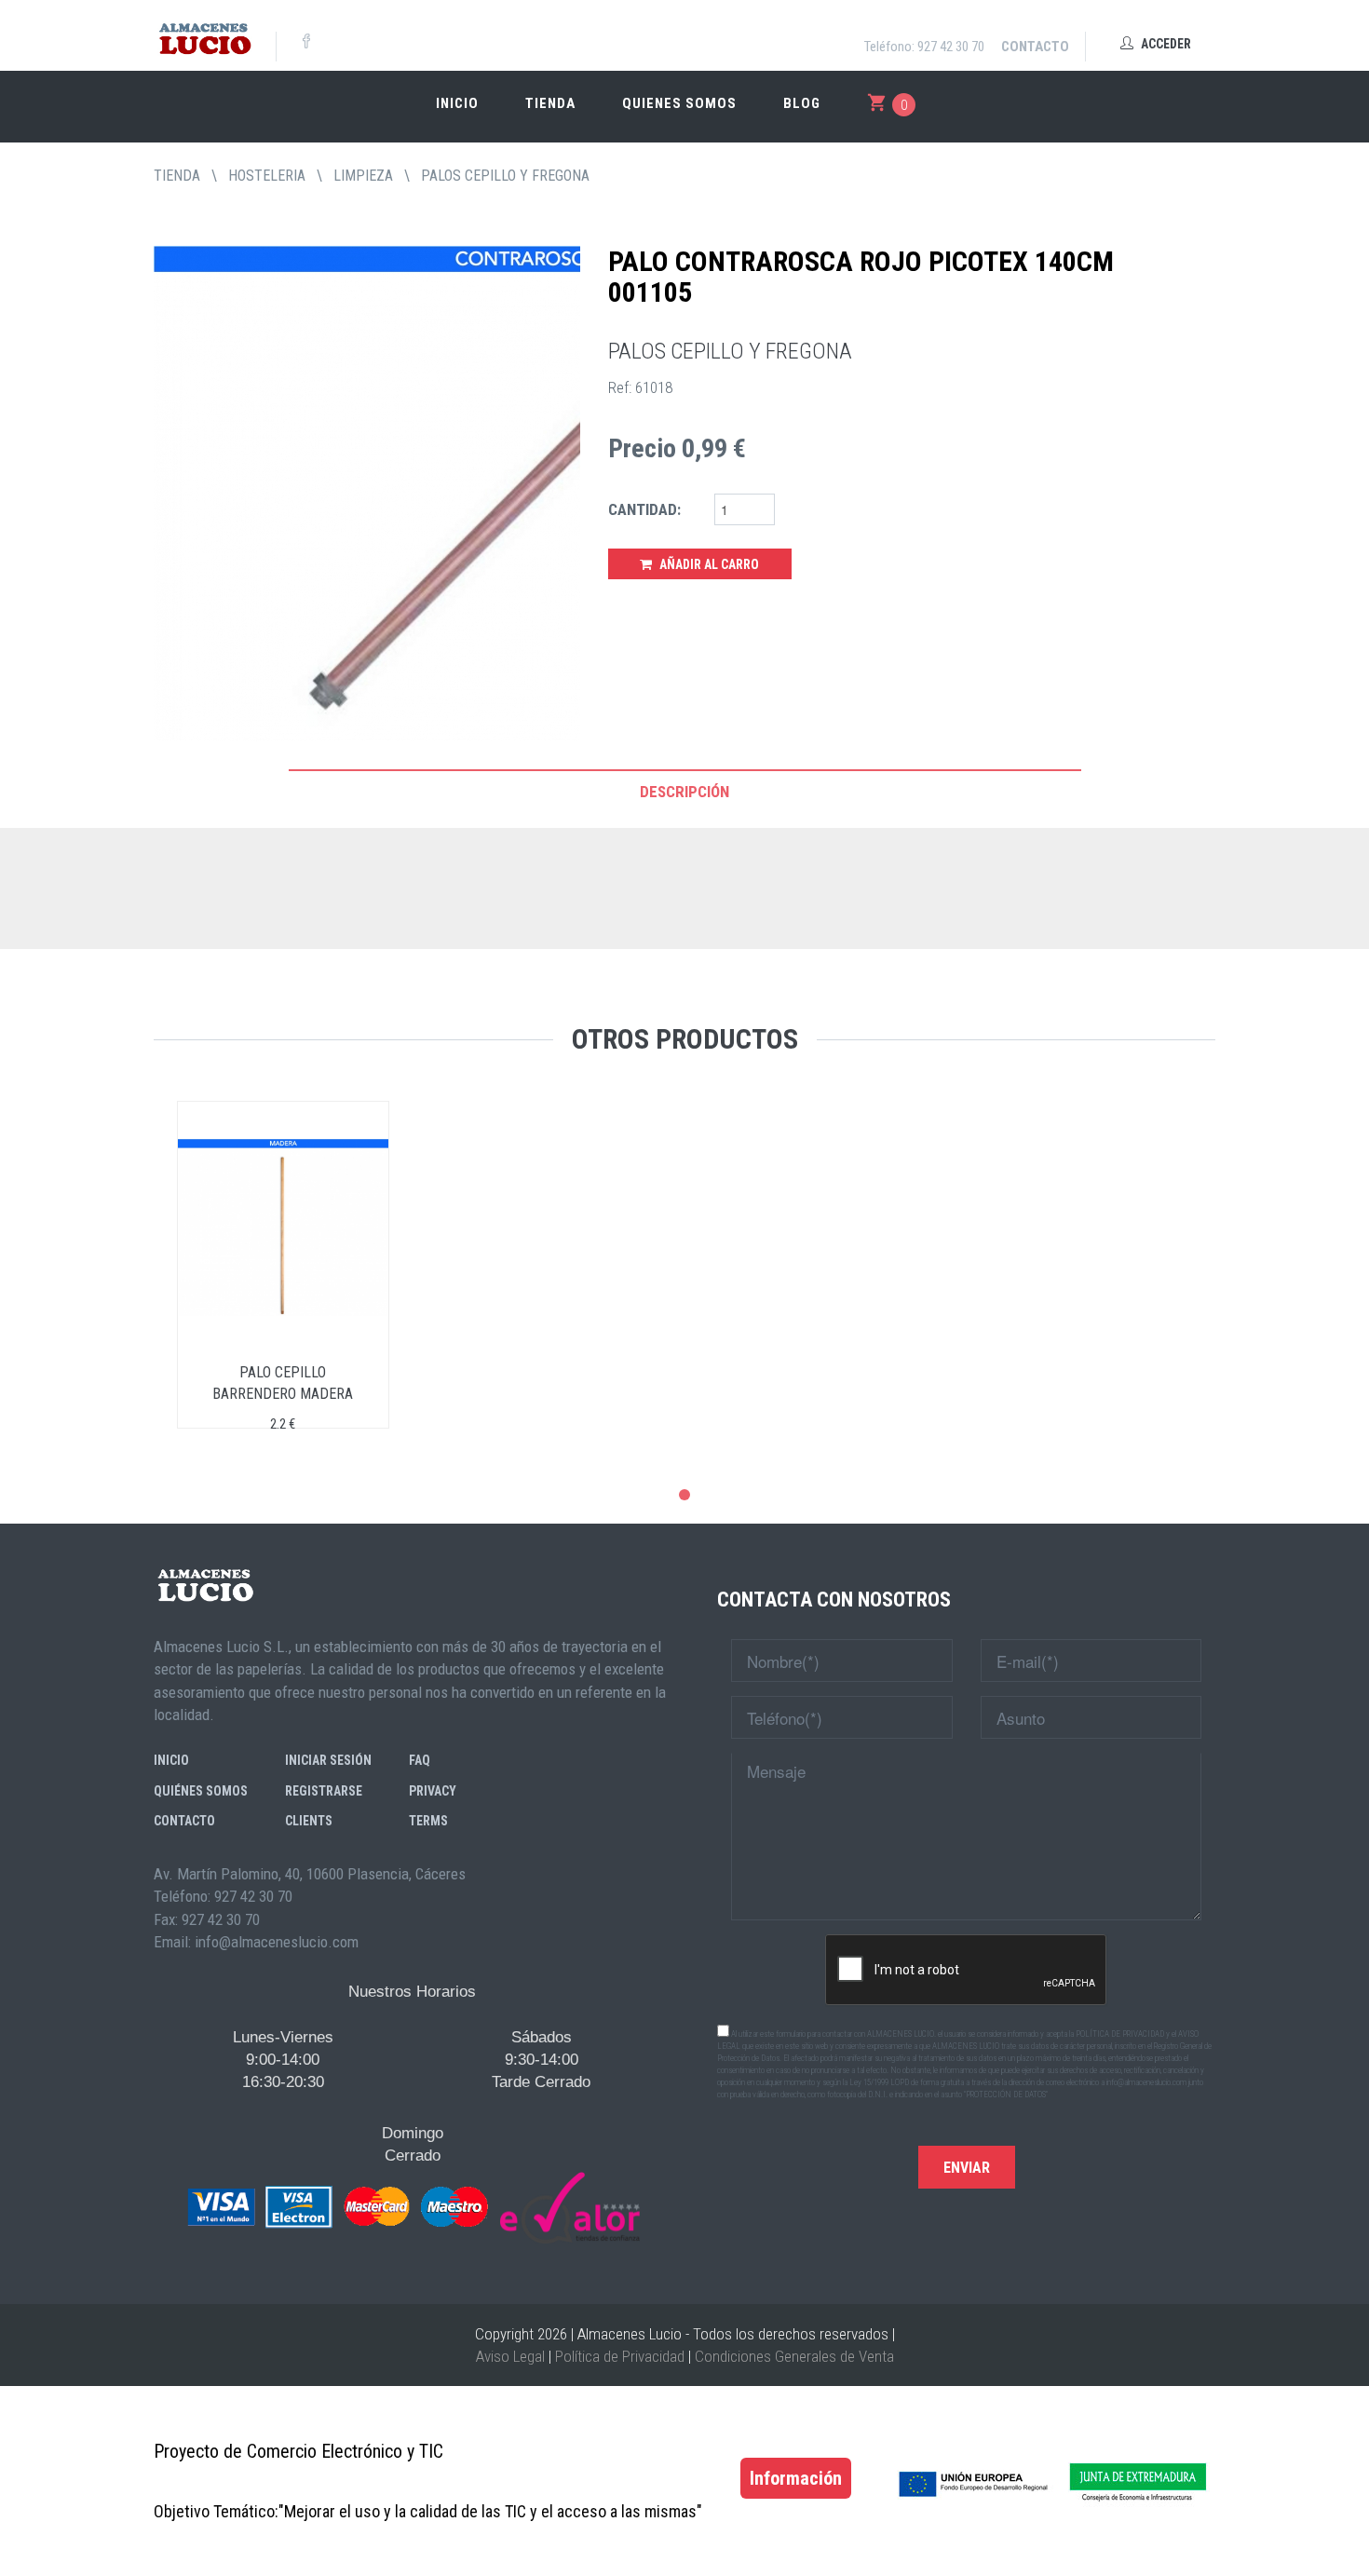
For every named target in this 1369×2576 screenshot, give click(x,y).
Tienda (550, 103)
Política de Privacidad (620, 2356)
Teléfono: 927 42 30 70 (924, 47)
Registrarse (324, 1791)
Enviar (967, 2168)
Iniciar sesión (328, 1760)
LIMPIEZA (363, 176)
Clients (309, 1821)
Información (796, 2478)
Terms (428, 1821)
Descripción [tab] (684, 792)
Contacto (1035, 47)
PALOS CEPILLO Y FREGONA (505, 176)
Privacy (433, 1791)
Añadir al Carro (708, 564)
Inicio (457, 103)
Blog (802, 103)
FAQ (420, 1760)
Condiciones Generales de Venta (794, 2356)
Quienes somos (679, 103)
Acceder (1165, 44)
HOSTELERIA (267, 176)
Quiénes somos (201, 1791)
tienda (177, 176)
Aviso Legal (510, 2356)
